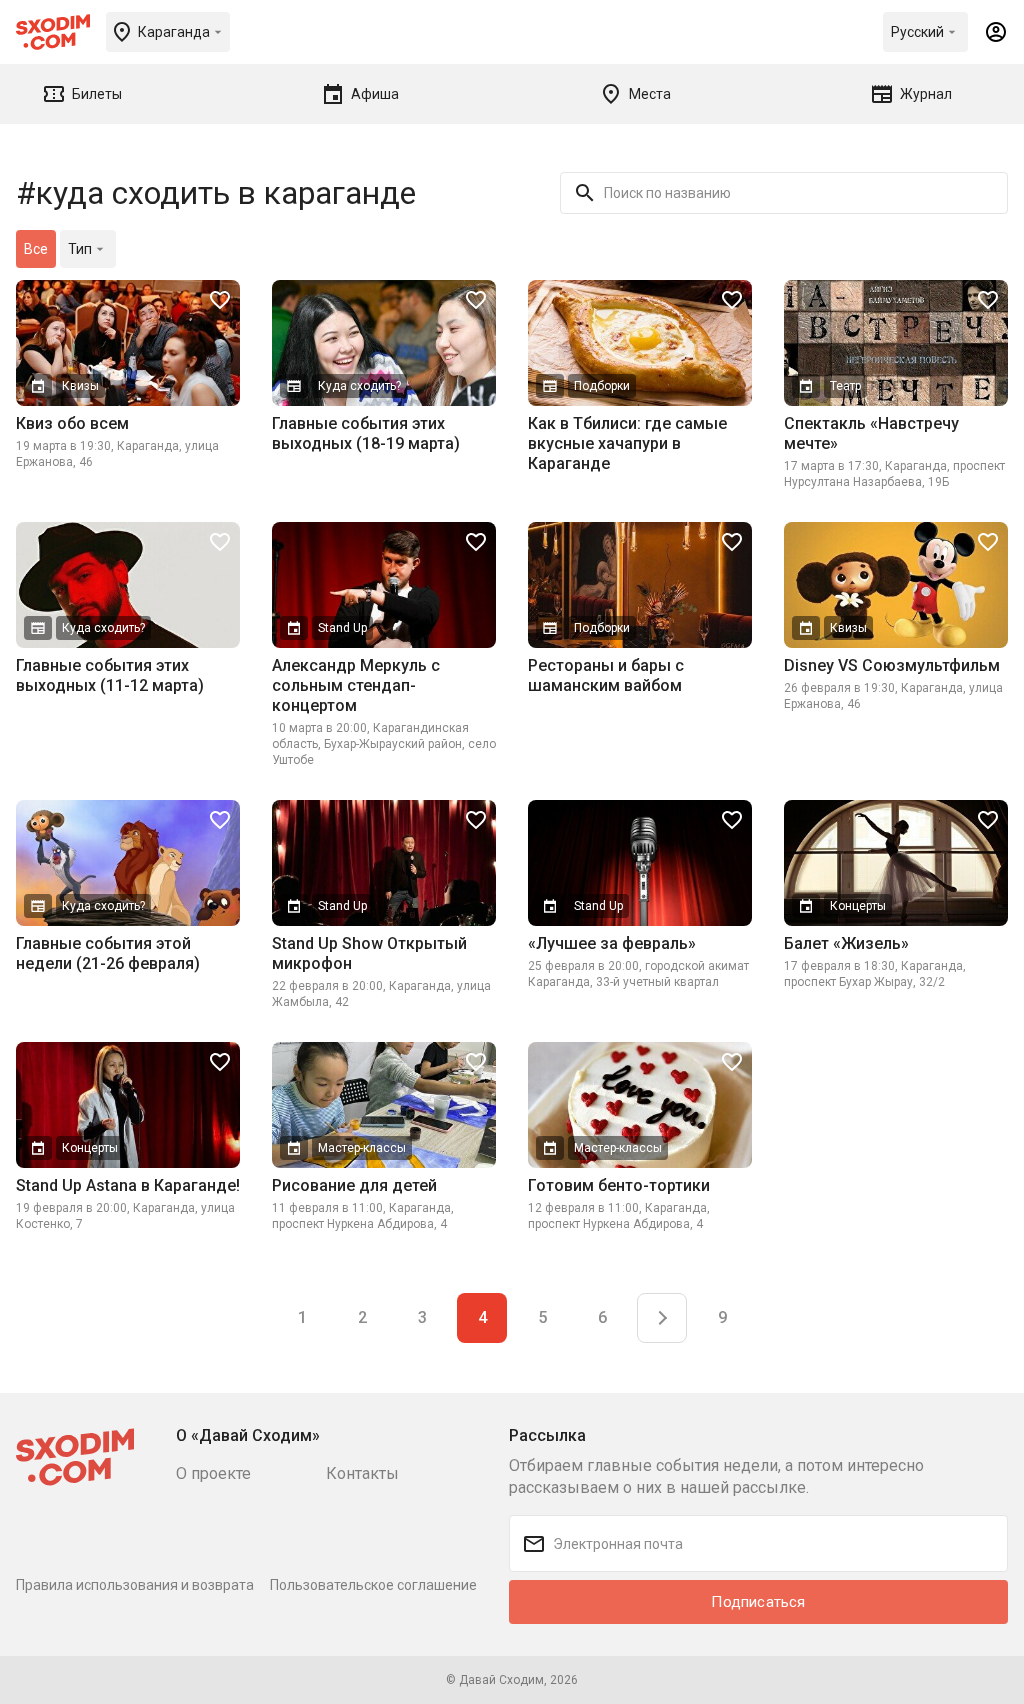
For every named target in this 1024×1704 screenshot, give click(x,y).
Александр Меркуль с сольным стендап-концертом (356, 685)
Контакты (362, 1473)
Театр (845, 386)
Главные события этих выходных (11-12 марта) (110, 675)
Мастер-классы (362, 1148)
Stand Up (342, 628)
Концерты (858, 906)
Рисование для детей (354, 1185)
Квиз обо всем (72, 423)
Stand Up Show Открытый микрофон (369, 953)
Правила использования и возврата (135, 1585)
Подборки (602, 386)
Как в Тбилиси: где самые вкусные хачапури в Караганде (627, 443)
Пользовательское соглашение (373, 1585)
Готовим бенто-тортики (619, 1185)
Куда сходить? (359, 386)
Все (36, 249)
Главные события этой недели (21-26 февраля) (108, 953)
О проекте (213, 1473)
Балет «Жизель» (846, 943)
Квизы (80, 386)
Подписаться (758, 1602)
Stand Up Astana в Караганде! (128, 1185)
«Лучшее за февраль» (612, 943)
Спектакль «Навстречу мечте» (871, 433)
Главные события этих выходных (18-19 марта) (366, 433)
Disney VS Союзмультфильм (892, 665)
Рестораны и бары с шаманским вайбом (606, 675)
